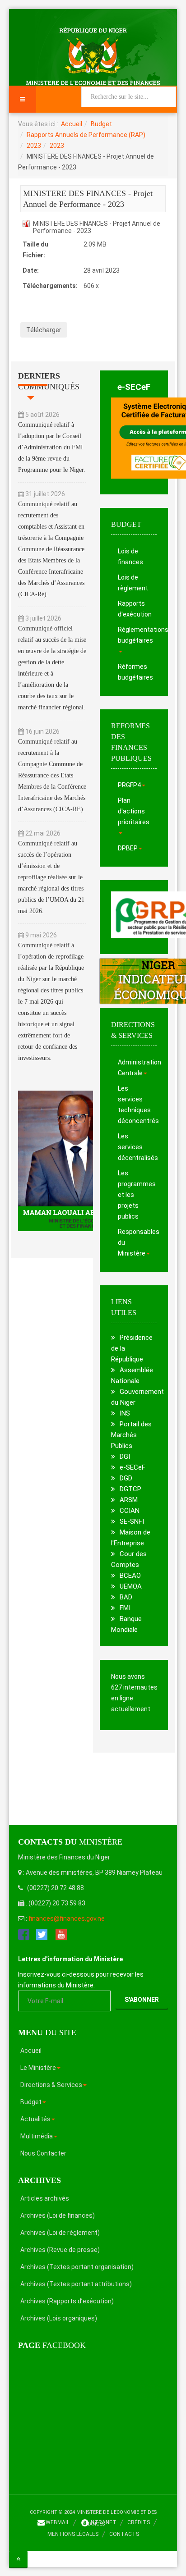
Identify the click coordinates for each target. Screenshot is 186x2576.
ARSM (129, 1500)
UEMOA (131, 1586)
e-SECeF (134, 387)
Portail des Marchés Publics (131, 1435)
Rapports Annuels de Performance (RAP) (86, 135)
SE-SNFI (132, 1521)
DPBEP (128, 848)
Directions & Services (51, 2085)
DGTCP (130, 1489)
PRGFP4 (129, 785)
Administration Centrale (137, 1068)
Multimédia (37, 2136)
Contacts (124, 2534)
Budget (101, 124)
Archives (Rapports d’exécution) (67, 2301)
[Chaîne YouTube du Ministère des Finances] (61, 1934)
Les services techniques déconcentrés (137, 1105)
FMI (125, 1608)
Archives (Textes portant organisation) (77, 2267)
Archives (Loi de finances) (58, 2215)
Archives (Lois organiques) (59, 2318)
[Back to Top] (18, 2559)
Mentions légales (73, 2534)
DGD (126, 1478)
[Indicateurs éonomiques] (134, 981)
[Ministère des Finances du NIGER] (93, 56)
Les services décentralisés (137, 1147)
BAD (126, 1597)
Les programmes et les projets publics (137, 1195)
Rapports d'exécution (135, 609)
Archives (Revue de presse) (60, 2250)
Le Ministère (38, 2068)
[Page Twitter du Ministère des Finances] (42, 1934)
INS (125, 1413)
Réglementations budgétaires (137, 635)
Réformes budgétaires (135, 672)
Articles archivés (45, 2198)
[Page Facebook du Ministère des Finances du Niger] (24, 1934)
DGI (125, 1457)
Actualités (35, 2119)
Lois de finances (130, 557)
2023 (34, 146)
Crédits (139, 2522)
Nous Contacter (43, 2153)
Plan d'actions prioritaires (134, 811)
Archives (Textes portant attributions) (76, 2284)
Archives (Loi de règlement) (60, 2233)
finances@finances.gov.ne (67, 1918)
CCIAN (130, 1511)
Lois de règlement (133, 583)
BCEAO (130, 1576)
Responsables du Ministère (137, 1242)
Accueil (72, 124)
